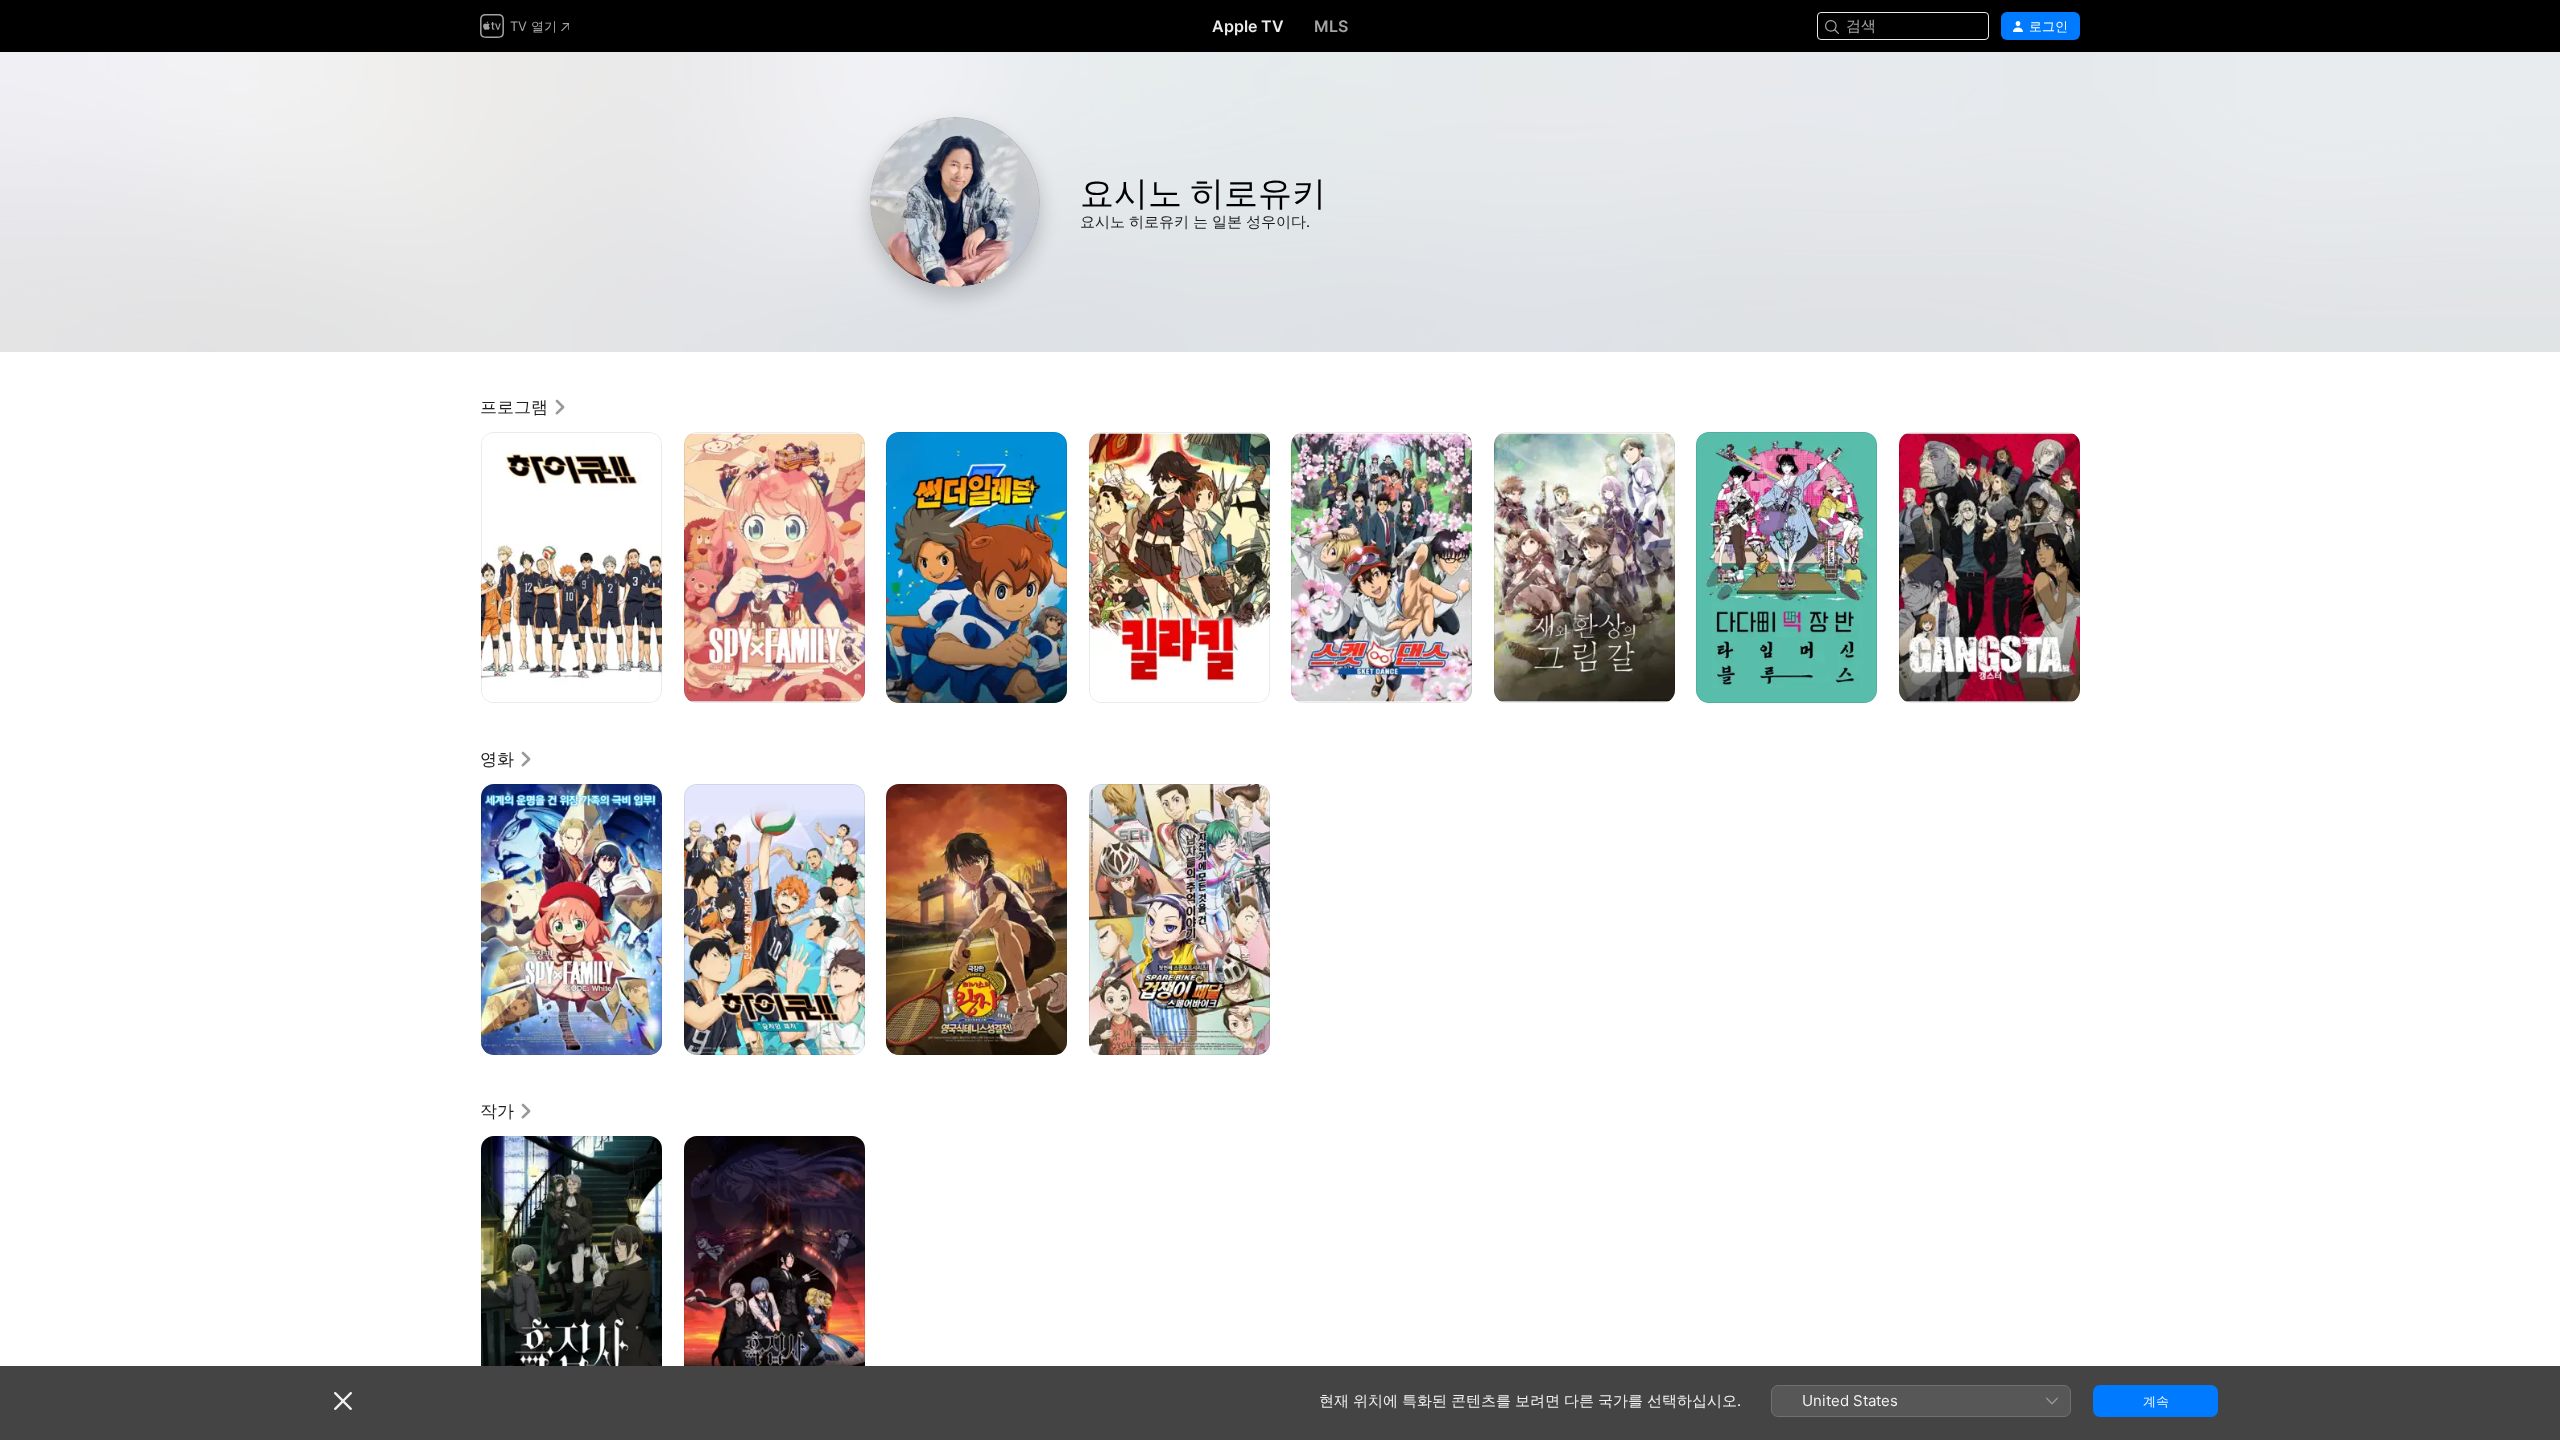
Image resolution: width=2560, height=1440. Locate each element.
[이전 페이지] (460, 567)
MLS (1331, 26)
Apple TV (1248, 26)
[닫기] (343, 1401)
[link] (524, 407)
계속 (2156, 1401)
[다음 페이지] (2100, 567)
